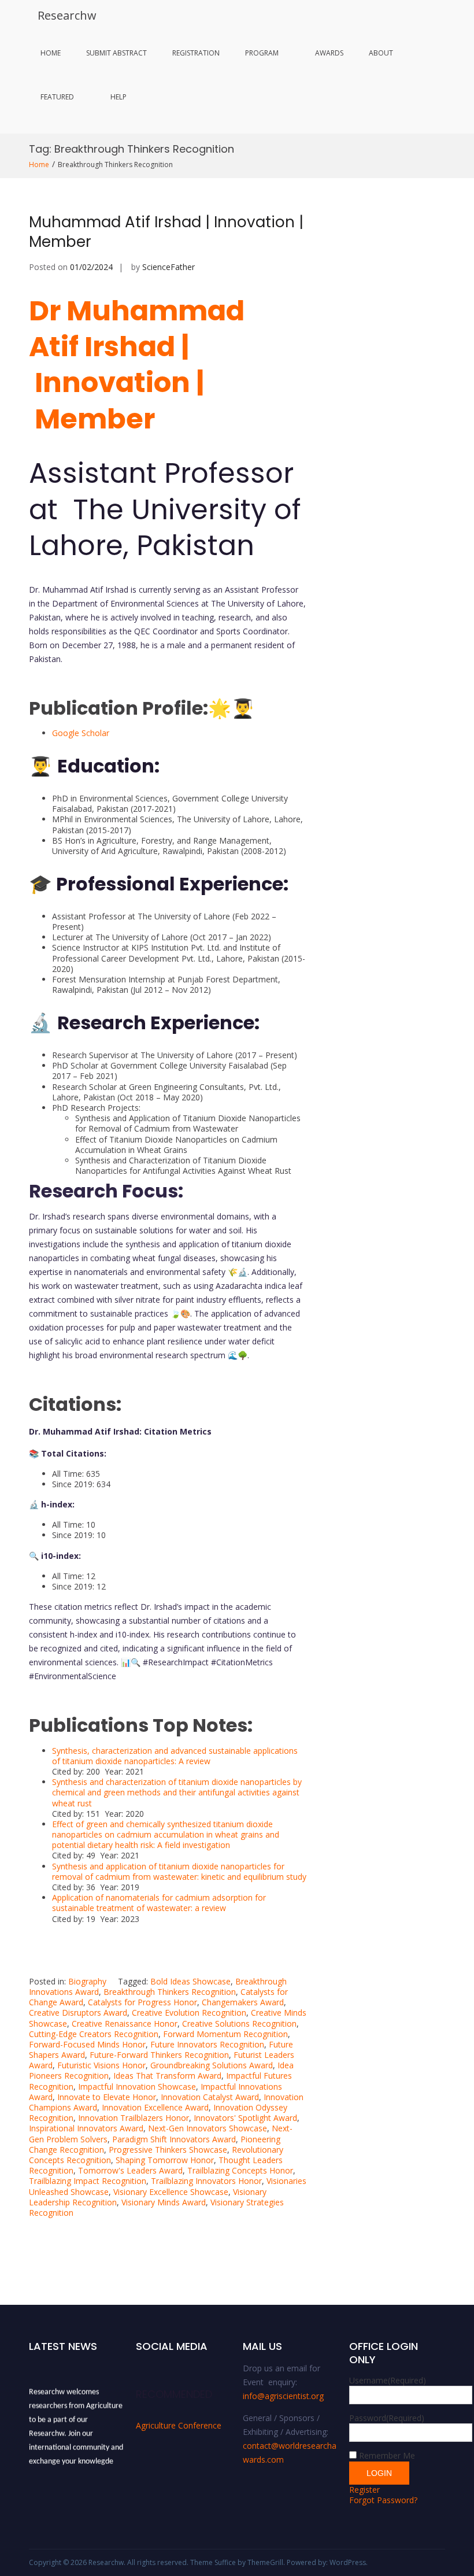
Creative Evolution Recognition (189, 2013)
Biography (87, 1981)
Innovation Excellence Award (155, 2107)
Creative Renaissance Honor (125, 2024)
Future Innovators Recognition (207, 2044)
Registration (196, 53)
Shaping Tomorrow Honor (165, 2160)
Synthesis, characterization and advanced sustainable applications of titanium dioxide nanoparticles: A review (175, 1756)
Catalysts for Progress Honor (142, 2002)
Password (387, 2418)
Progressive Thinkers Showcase (168, 2150)
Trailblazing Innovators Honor (206, 2181)
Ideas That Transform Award (167, 2076)
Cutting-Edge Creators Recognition (94, 2034)
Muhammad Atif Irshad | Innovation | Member (166, 232)
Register (364, 2490)
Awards (329, 53)
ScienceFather (169, 267)
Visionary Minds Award (164, 2202)
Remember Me (387, 2455)
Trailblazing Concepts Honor (240, 2170)
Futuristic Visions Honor (101, 2065)
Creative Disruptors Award (78, 2013)
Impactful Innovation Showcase (137, 2087)
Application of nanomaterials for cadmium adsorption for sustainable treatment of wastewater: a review (159, 1903)
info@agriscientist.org (283, 2396)
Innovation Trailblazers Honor (134, 2118)
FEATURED (57, 97)
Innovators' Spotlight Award (245, 2118)
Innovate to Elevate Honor (107, 2097)
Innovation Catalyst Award (210, 2097)
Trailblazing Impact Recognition (88, 2181)
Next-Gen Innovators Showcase (208, 2128)
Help (118, 97)
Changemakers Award (243, 2002)
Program (262, 53)
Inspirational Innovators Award (86, 2128)
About (381, 53)
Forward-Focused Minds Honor (87, 2044)
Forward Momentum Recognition (225, 2034)
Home (51, 53)
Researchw (67, 15)
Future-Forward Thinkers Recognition (159, 2055)
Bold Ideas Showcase (190, 1981)
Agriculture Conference (179, 2425)
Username (388, 2380)
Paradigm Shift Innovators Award (174, 2139)
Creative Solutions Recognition (239, 2024)
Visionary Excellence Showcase (171, 2192)
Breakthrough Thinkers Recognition (170, 1992)
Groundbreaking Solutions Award (212, 2065)
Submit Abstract (116, 53)
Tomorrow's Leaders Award (130, 2170)
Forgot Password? (383, 2500)
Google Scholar (81, 733)
